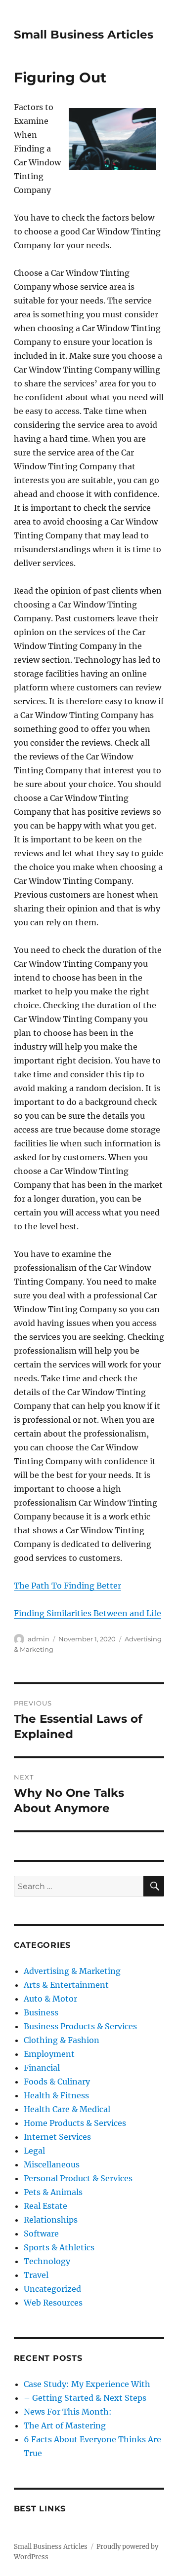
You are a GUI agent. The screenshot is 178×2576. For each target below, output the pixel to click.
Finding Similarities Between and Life (88, 1613)
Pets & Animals (53, 2192)
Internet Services (57, 2137)
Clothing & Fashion (62, 2040)
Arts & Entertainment (66, 1985)
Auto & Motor (50, 1999)
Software (41, 2234)
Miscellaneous (52, 2164)
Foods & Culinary (57, 2082)
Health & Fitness (56, 2095)
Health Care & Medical (67, 2109)
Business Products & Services (80, 2026)
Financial (42, 2068)
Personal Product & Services (78, 2178)
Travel (36, 2275)
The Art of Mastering (65, 2425)
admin (39, 1639)
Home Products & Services (75, 2123)
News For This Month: (68, 2412)
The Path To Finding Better (67, 1586)
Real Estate (45, 2206)
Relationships (51, 2220)
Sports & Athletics (59, 2247)
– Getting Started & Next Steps (85, 2398)
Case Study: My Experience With (87, 2384)
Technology (47, 2261)
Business (41, 2012)
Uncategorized (52, 2289)
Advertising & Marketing (72, 1971)
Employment (49, 2054)
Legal (34, 2151)
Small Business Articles (84, 35)
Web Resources (53, 2303)
